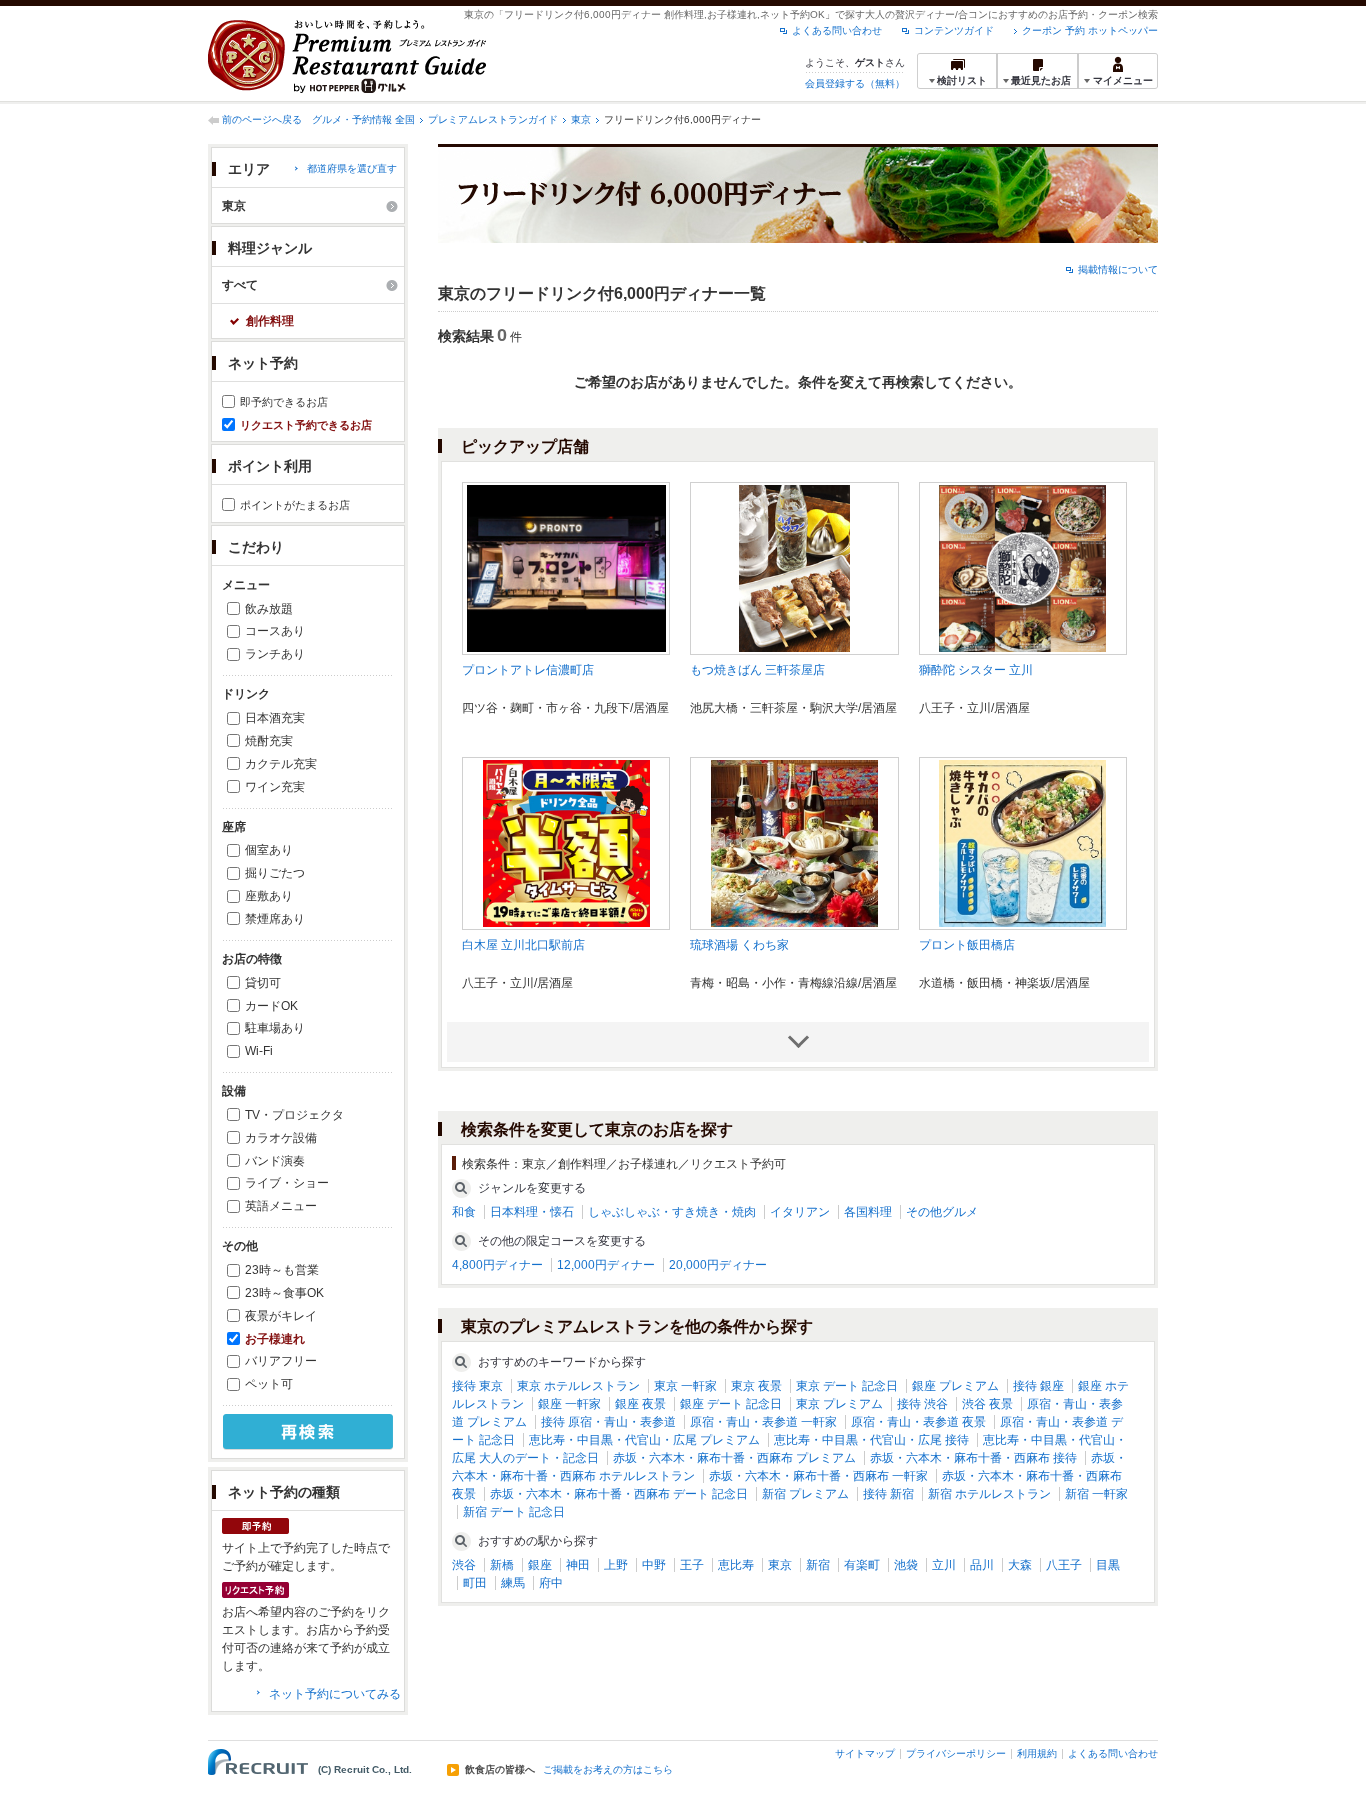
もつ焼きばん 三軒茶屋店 (757, 670)
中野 (654, 1565)
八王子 (1064, 1565)
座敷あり (269, 896)
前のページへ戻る (262, 119)
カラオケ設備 (281, 1138)
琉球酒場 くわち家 (739, 945)
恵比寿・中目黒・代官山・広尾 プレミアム (644, 1440)
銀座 (540, 1565)
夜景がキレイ (281, 1316)
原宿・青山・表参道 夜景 (918, 1422)
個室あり (269, 850)
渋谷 (464, 1565)
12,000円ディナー (606, 1265)
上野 (616, 1565)
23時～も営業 (282, 1270)
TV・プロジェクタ (294, 1115)
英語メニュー (281, 1206)
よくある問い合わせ (837, 30)
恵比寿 (736, 1565)
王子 (692, 1565)
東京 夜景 (756, 1386)
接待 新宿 (888, 1494)
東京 (581, 119)
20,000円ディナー (718, 1265)
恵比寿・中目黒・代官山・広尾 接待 (871, 1440)
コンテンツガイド (954, 30)
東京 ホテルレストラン (578, 1386)
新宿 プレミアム (805, 1494)
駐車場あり (275, 1028)
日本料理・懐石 (532, 1212)
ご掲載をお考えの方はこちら (608, 1770)
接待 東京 (477, 1386)
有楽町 (862, 1565)
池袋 (906, 1565)
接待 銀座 (1038, 1386)
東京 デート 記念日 (847, 1386)
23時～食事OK (284, 1293)
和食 (464, 1212)
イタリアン (800, 1212)
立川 (944, 1565)
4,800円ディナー (497, 1265)
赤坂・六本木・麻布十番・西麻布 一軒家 (818, 1476)
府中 (551, 1583)
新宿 (818, 1565)
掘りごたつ (275, 873)
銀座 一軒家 (569, 1404)
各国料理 (868, 1212)
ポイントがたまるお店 (295, 505)
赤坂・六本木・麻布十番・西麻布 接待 (973, 1458)
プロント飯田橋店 (967, 945)
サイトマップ (865, 1753)
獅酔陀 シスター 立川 (976, 670)
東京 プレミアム (839, 1404)
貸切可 (263, 983)
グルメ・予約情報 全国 (363, 119)
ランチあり (275, 654)
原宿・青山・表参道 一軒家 (763, 1422)
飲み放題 (269, 609)
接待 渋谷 (922, 1404)
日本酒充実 (275, 718)
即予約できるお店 (284, 402)
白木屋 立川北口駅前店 (523, 945)
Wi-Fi (259, 1051)
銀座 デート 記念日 (731, 1404)
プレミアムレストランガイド (493, 119)
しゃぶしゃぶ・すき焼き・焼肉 (672, 1212)
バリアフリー (281, 1361)
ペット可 (269, 1384)
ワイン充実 (275, 787)
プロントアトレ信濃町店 (528, 670)
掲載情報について (1118, 269)
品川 (982, 1565)
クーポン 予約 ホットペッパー (1090, 30)
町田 (475, 1583)
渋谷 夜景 (987, 1404)
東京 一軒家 (685, 1386)
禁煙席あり (275, 919)
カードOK (271, 1006)
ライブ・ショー (287, 1183)
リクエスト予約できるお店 (306, 425)
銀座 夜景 (640, 1404)
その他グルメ (942, 1212)
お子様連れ (275, 1339)
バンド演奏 (275, 1161)
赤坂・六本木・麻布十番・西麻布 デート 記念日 (619, 1494)
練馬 (513, 1583)
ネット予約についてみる (335, 1694)
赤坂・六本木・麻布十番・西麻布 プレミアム (734, 1458)
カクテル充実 (281, 764)
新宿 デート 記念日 (514, 1512)
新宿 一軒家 (1096, 1494)
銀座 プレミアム (955, 1386)
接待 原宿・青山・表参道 (608, 1422)
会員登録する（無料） (855, 83)
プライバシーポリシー (956, 1753)
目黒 (1108, 1565)
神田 (578, 1565)
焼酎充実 (269, 741)
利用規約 (1037, 1753)
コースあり (275, 631)
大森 (1020, 1565)
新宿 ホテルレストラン (989, 1494)
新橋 (502, 1565)
